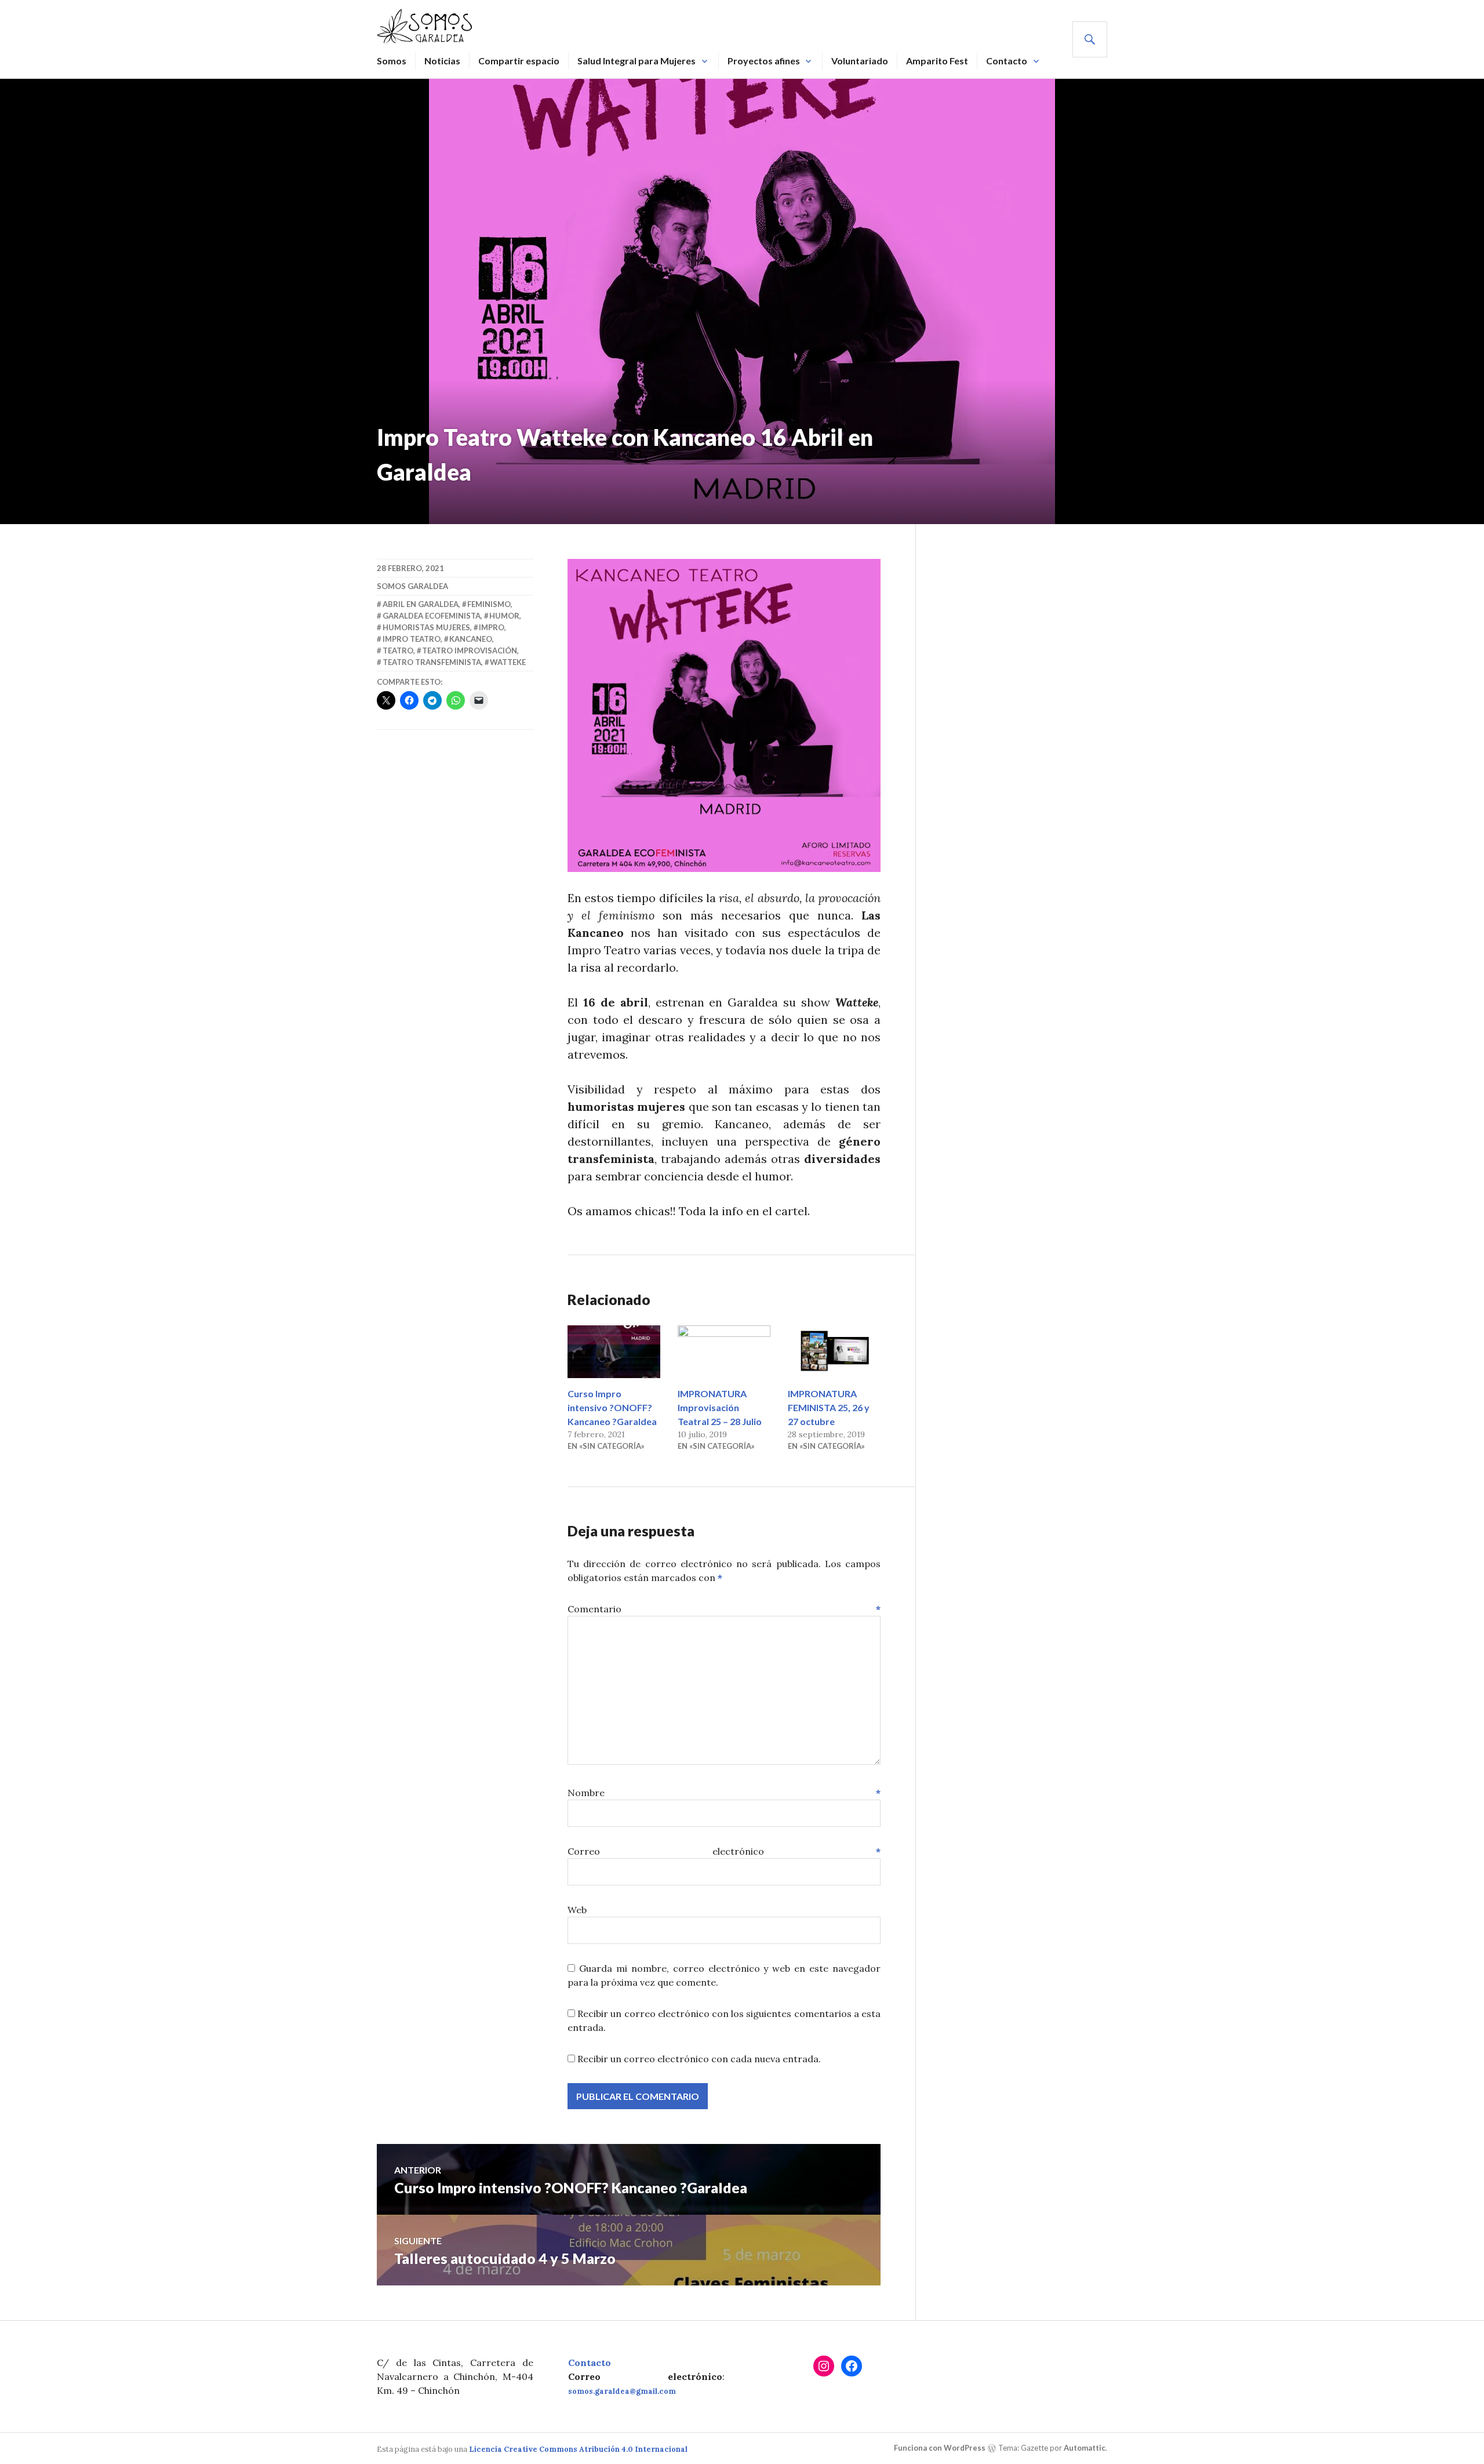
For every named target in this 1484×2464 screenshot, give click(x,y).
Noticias (442, 61)
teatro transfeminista (432, 662)
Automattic (1085, 2448)
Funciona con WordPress (940, 2448)
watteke (508, 662)
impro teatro (412, 639)
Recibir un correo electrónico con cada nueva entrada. (699, 2059)
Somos (392, 61)
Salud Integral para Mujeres (636, 61)
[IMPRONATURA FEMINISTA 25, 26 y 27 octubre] (834, 1352)
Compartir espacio (519, 61)
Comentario (724, 1609)
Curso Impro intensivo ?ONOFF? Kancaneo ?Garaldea (612, 1407)
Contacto (1007, 61)
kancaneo (471, 639)
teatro (398, 650)
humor (504, 616)
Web (577, 1910)
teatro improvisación (470, 650)
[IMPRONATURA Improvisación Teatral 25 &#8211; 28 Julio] (724, 1352)
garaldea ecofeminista (432, 616)
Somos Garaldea (412, 586)
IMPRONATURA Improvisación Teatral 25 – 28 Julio (720, 1407)
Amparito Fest (937, 61)
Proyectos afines (764, 61)
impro (492, 627)
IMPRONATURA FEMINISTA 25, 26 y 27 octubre (829, 1407)
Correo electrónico (724, 1851)
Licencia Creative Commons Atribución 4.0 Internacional (578, 2449)
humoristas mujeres (426, 627)
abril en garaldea (421, 604)
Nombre (724, 1793)
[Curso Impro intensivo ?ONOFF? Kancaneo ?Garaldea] (614, 1352)
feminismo (489, 604)
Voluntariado (860, 61)
